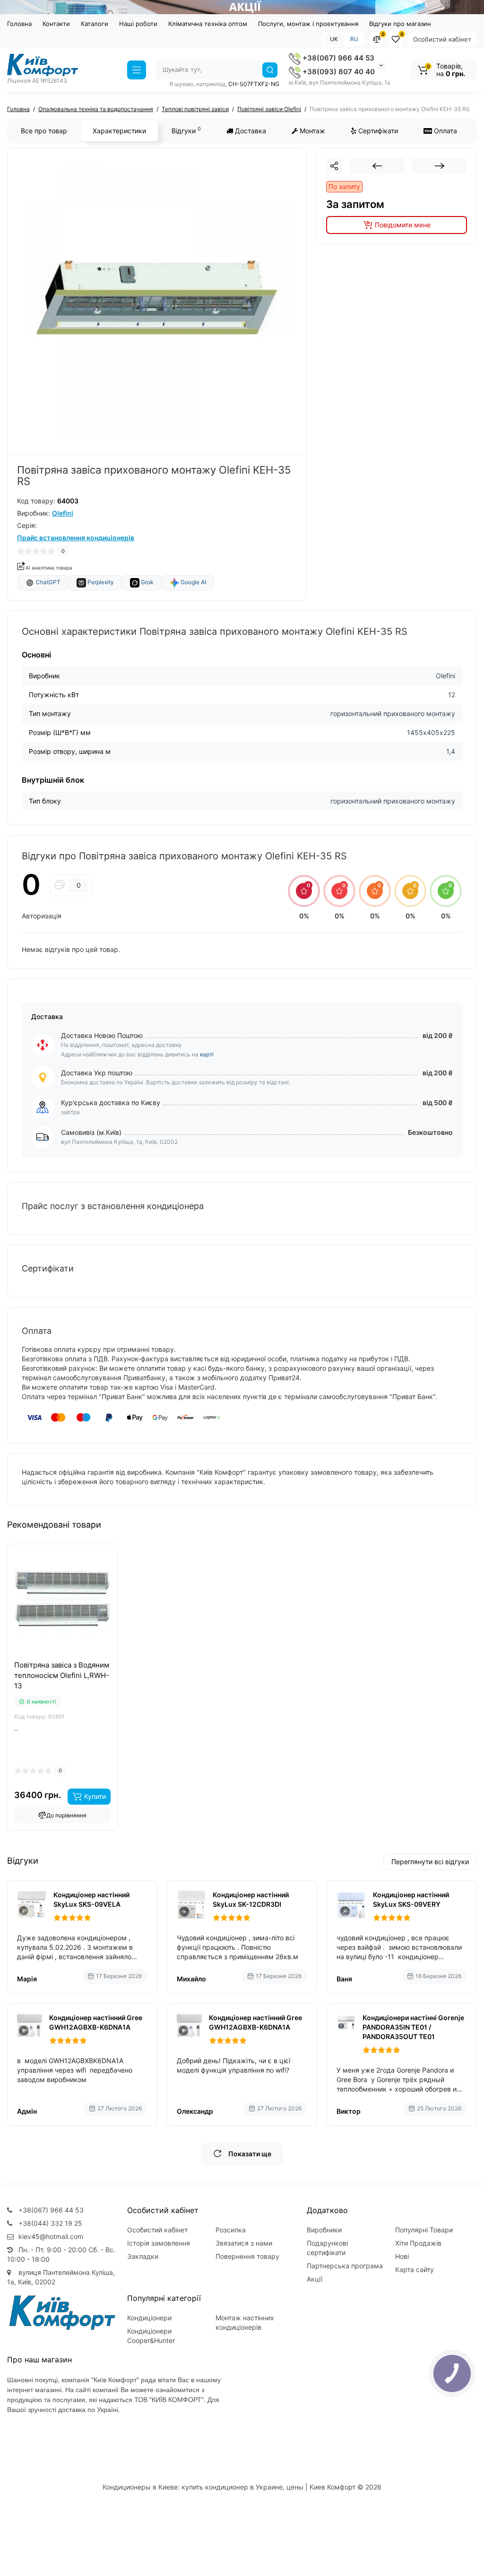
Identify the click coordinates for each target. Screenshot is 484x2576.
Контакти (56, 24)
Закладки (143, 2256)
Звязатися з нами (244, 2243)
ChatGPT (48, 582)
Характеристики (119, 131)
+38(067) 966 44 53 (337, 58)
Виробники (324, 2230)
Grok (147, 582)
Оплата (445, 131)
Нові (402, 2256)
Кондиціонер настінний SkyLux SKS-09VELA (91, 1899)
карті (207, 1054)
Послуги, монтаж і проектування (308, 24)
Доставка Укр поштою (97, 1073)
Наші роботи (138, 24)
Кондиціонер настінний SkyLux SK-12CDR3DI (251, 1899)
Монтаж (311, 131)
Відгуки (186, 130)
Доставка (250, 131)
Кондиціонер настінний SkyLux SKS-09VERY (411, 1899)
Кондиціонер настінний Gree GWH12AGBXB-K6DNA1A (96, 2022)
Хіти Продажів (418, 2243)
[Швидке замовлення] (52, 1659)
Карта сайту (415, 2269)
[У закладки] (73, 1659)
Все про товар (44, 131)
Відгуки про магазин (400, 24)
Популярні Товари (424, 2230)
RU (354, 39)
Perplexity (100, 582)
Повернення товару (247, 2256)
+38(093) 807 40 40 (338, 72)
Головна (19, 24)
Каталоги (95, 24)
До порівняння (66, 1815)
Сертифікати (377, 131)
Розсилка (231, 2230)
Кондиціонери (149, 2318)
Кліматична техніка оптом (208, 24)
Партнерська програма (345, 2266)
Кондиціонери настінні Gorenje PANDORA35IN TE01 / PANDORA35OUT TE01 (413, 2027)
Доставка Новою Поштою (102, 1035)
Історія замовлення (159, 2243)
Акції (315, 2279)
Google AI (193, 582)
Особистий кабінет (442, 39)
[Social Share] (334, 166)
